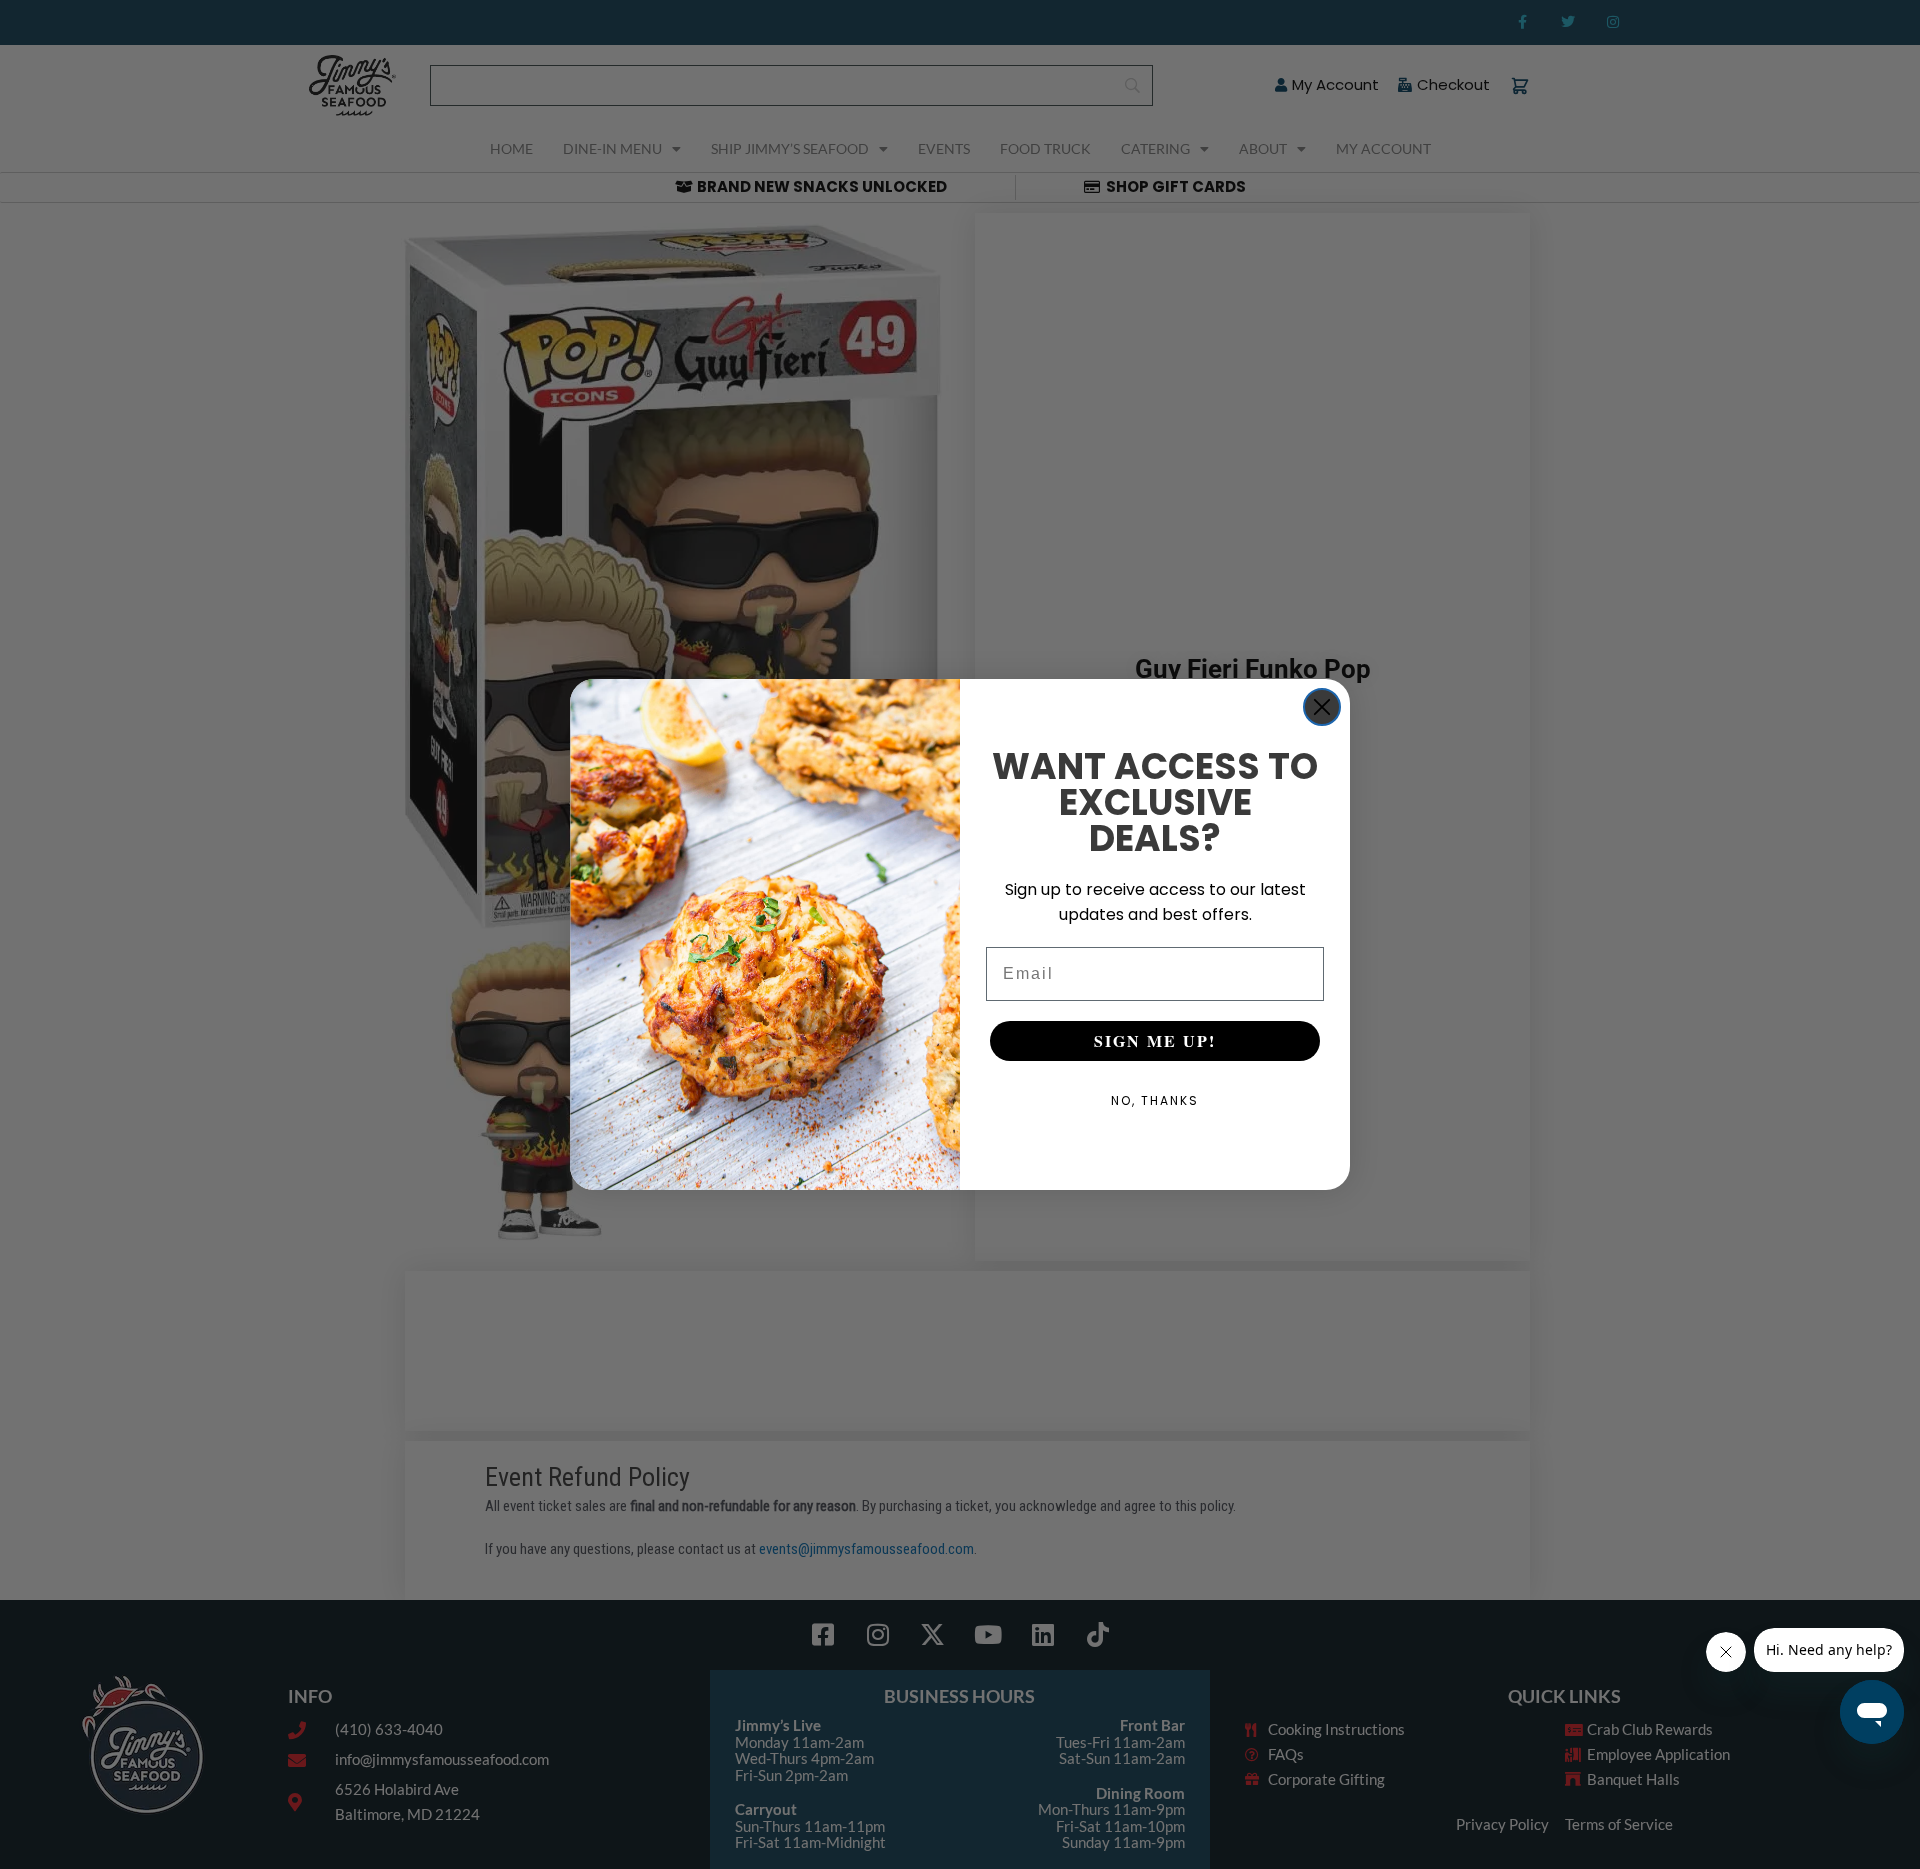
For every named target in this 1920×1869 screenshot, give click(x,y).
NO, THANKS (1155, 1100)
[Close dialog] (1322, 707)
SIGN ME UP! (1155, 1040)
